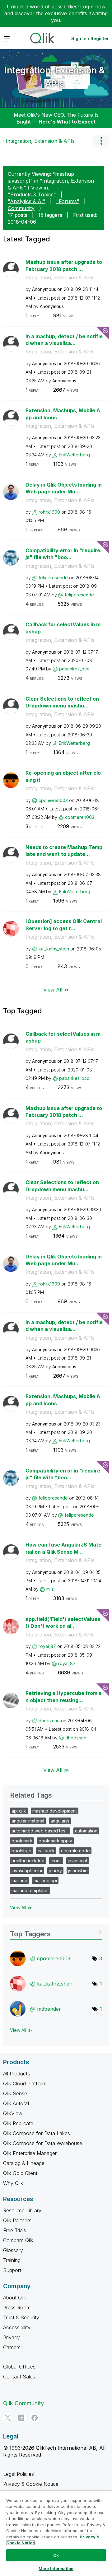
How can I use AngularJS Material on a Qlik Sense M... (63, 1548)
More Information (56, 2569)
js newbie (78, 1871)
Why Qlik (13, 2183)
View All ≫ (56, 989)
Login (87, 7)
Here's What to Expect (67, 122)
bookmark (22, 1841)
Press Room (17, 2308)
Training (12, 2260)
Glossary (13, 2250)
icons (56, 1861)
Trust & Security (21, 2317)
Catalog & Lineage (24, 2163)
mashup (19, 1881)
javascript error (27, 1871)
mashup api (45, 1881)
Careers (12, 2347)
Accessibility (17, 2327)
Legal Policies (19, 2474)
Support (12, 2270)
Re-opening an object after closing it (63, 776)
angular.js (60, 1821)
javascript (78, 1861)
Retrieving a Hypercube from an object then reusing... (64, 1697)
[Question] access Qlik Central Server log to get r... (64, 925)
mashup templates (30, 1890)
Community (21, 208)
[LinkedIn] (21, 2418)
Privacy (12, 2337)
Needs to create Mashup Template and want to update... (64, 851)
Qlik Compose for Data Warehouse (43, 2143)
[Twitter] (8, 2418)
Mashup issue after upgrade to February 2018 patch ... (64, 266)
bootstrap (21, 1851)
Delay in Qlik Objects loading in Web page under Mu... (64, 488)
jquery (55, 1871)
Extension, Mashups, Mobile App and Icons (63, 414)
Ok (56, 2555)
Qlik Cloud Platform (25, 2084)
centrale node (75, 1851)
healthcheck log (28, 1861)
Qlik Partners (17, 2220)
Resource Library (22, 2210)
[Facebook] (35, 2418)
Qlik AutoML (17, 2103)
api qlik (19, 1811)
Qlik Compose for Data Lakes (37, 2133)
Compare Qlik (18, 2240)
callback (46, 1851)
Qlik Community (23, 2403)
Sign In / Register (90, 38)
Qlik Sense (15, 2093)
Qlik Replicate (18, 2123)
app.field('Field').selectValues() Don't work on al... (63, 1623)
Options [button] (101, 141)
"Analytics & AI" (27, 201)
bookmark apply (55, 1841)
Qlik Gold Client (20, 2173)
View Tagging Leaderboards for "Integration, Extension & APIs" (56, 1932)
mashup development (55, 1811)
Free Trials (15, 2230)
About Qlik (15, 2298)
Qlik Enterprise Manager (30, 2153)
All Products (16, 2074)
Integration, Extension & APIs (54, 77)
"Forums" (68, 201)
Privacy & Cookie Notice (31, 2484)
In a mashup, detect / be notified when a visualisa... (64, 340)
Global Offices (19, 2367)
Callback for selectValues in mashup (63, 628)
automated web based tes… (40, 1831)
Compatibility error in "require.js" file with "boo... (64, 554)
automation (86, 1831)
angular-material (28, 1821)
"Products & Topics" (32, 194)
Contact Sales (19, 2377)
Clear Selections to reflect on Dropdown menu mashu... (62, 702)
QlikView (13, 2113)
